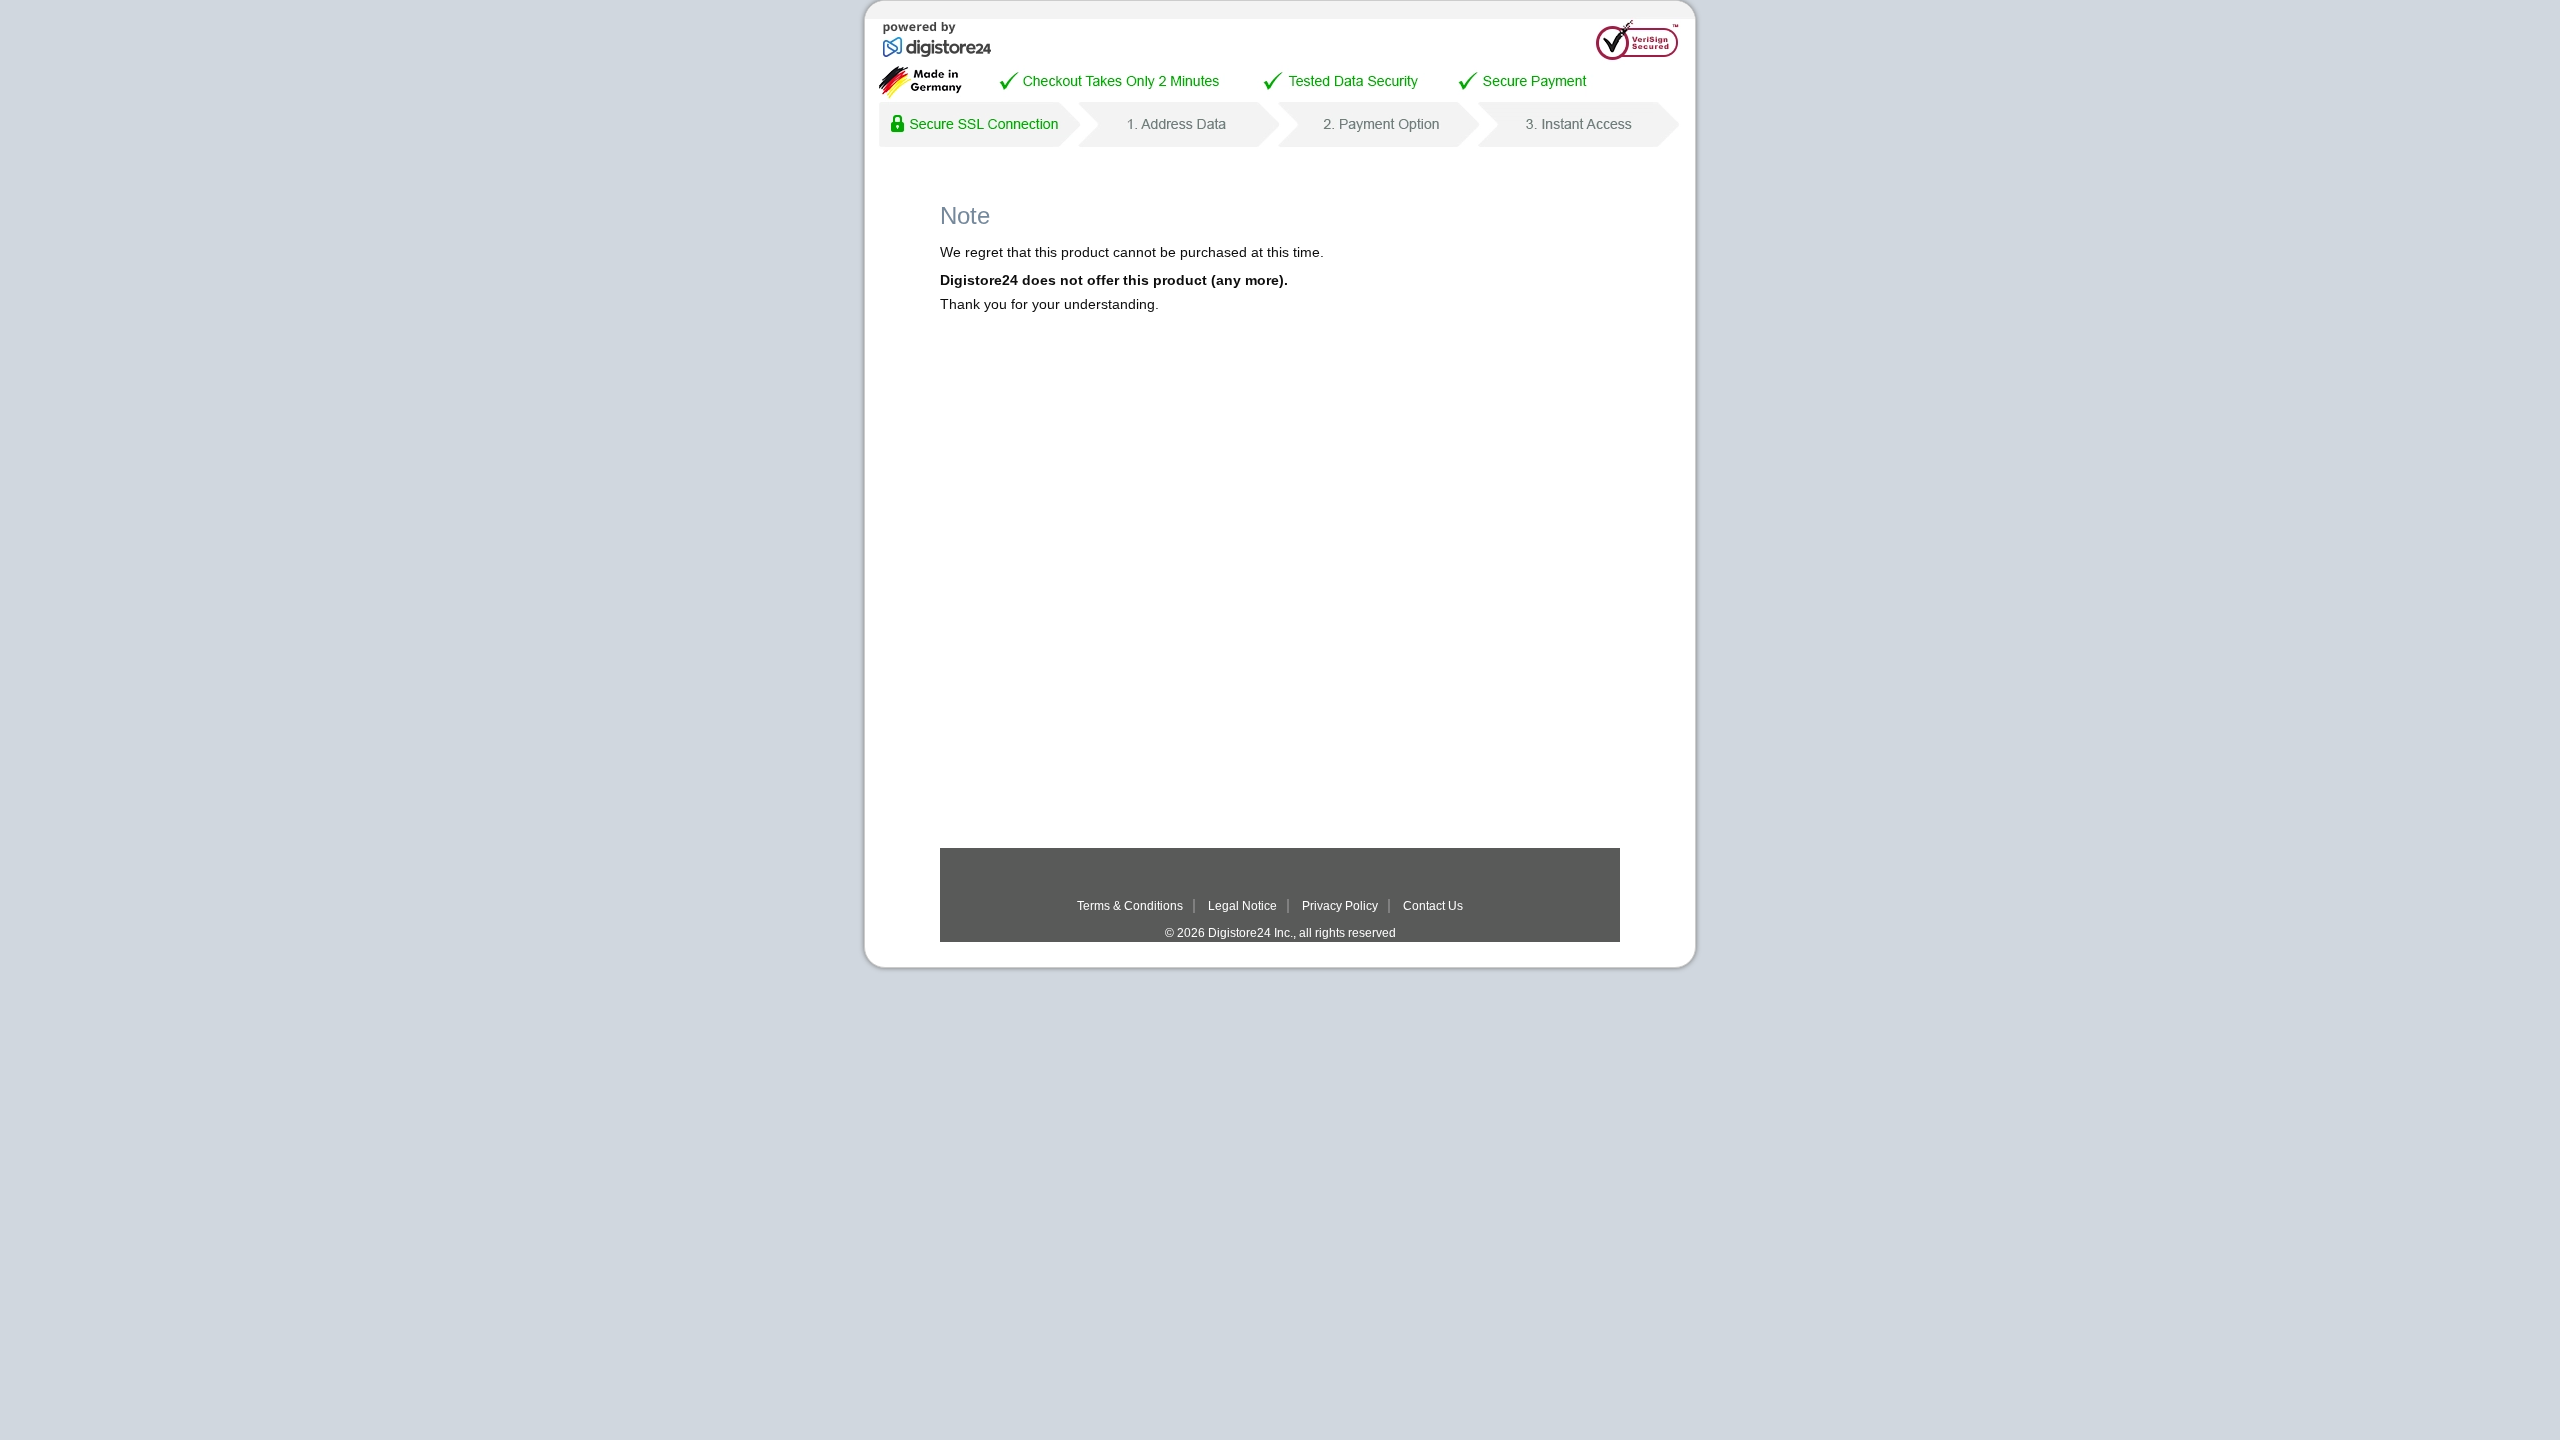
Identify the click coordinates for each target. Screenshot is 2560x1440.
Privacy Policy (1340, 906)
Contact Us (1433, 906)
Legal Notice (1242, 906)
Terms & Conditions (1130, 906)
